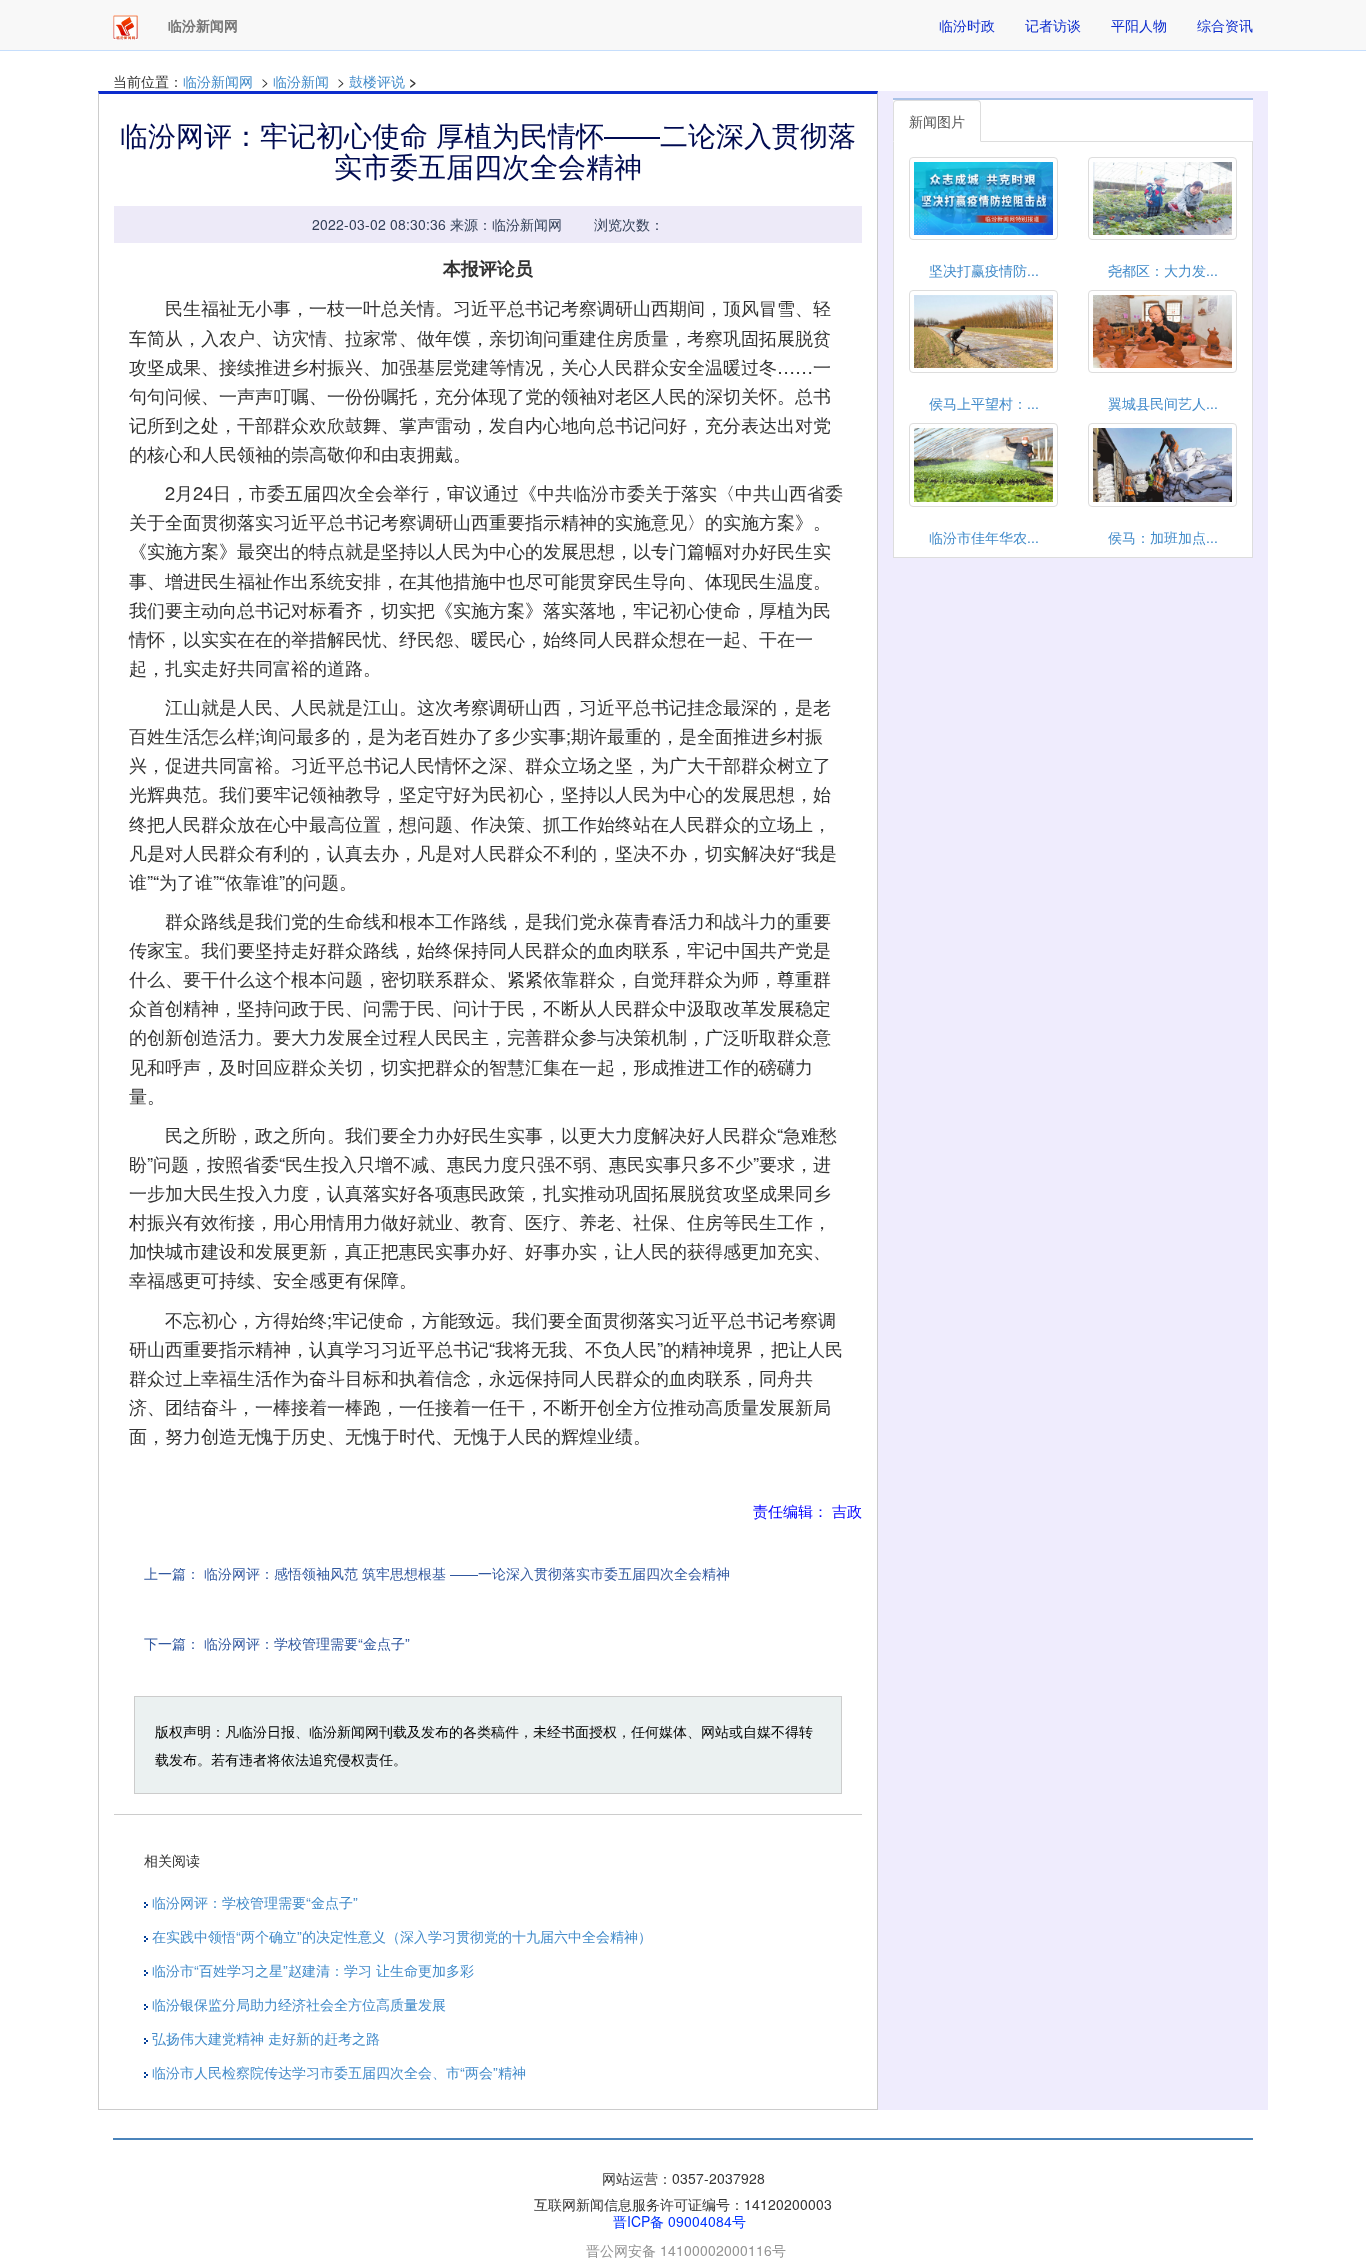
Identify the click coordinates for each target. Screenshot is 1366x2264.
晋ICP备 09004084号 (679, 2221)
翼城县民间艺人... (1163, 403)
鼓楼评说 (377, 81)
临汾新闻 (301, 81)
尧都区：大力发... (1163, 270)
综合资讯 (1225, 25)
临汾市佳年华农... (984, 537)
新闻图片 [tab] (937, 121)
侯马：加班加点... (1163, 537)
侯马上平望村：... (984, 403)
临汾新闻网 (218, 81)
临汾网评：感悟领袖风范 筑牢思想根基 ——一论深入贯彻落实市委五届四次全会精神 (467, 1573)
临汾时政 (967, 25)
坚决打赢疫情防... (984, 270)
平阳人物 (1139, 25)
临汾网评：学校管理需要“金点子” (307, 1643)
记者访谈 (1053, 25)
